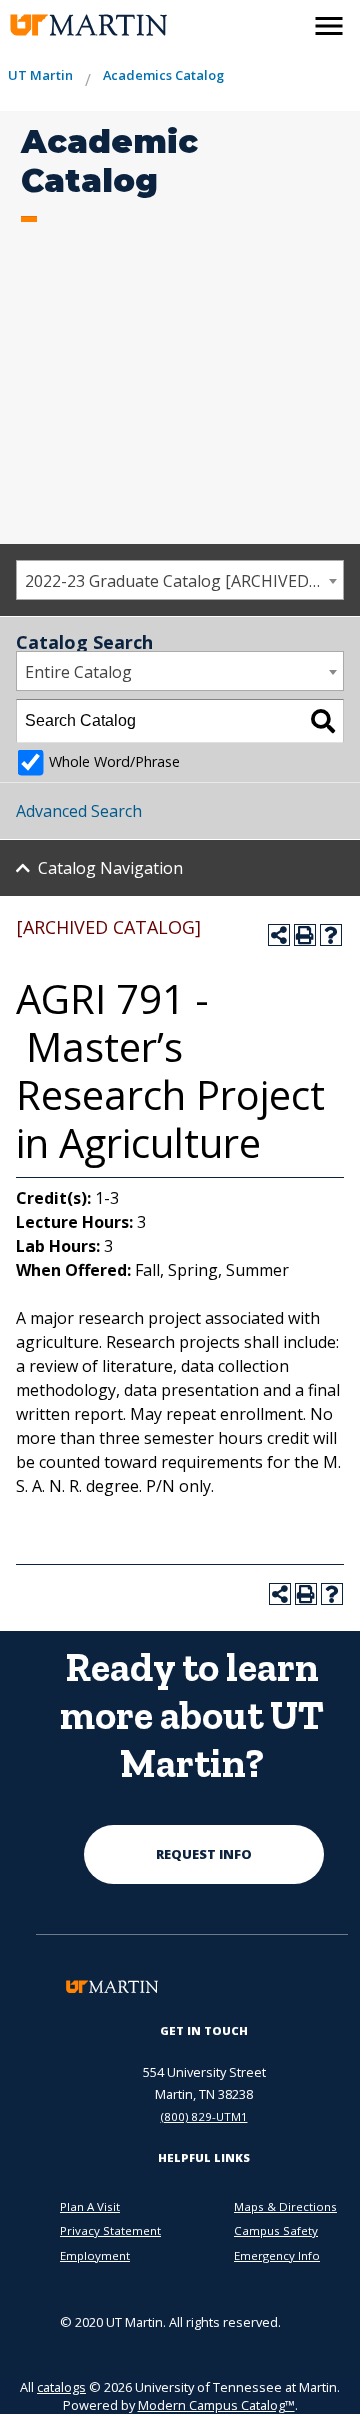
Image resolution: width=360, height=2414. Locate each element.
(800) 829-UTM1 (204, 2116)
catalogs (61, 2387)
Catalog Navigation (110, 868)
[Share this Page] (279, 935)
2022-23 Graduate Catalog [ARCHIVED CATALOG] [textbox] (184, 581)
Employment (95, 2255)
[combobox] (180, 580)
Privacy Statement (110, 2230)
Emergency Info (277, 2255)
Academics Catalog (163, 75)
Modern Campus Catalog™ (216, 2405)
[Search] (323, 721)
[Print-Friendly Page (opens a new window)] (305, 935)
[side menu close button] (329, 26)
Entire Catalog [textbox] (78, 672)
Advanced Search (79, 811)
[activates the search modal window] (286, 22)
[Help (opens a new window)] (331, 935)
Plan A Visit (90, 2206)
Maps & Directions (285, 2206)
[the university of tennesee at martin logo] (72, 25)
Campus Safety (276, 2230)
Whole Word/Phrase (114, 761)
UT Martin (40, 75)
